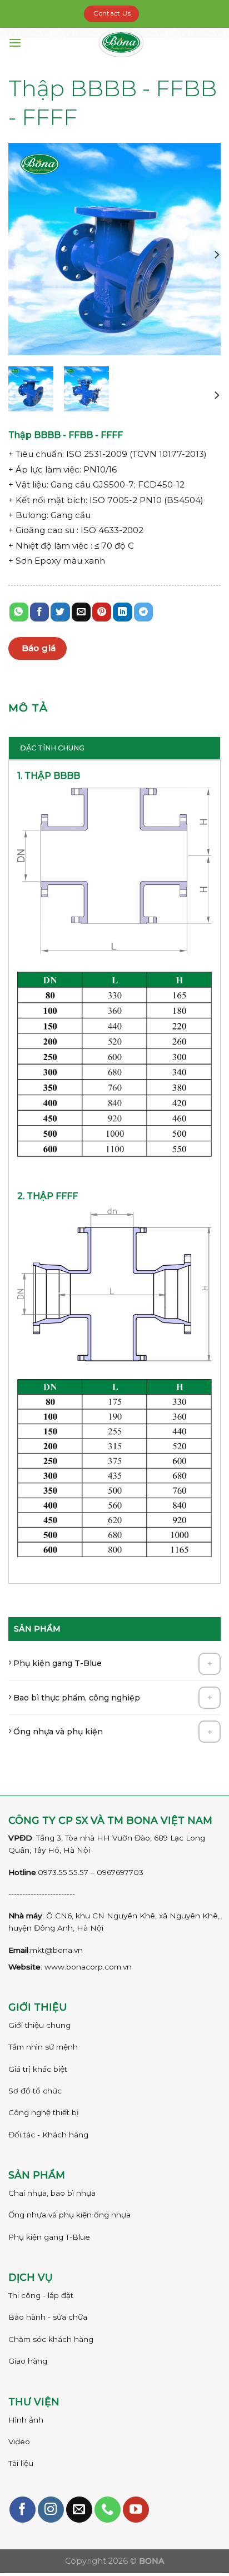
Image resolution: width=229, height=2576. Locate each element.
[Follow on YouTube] (136, 2510)
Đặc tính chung (52, 748)
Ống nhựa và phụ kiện (57, 1732)
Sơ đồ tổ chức (35, 2091)
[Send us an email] (79, 2510)
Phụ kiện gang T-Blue (56, 1663)
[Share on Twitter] (60, 612)
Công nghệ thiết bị (44, 2112)
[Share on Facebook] (39, 612)
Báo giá (39, 648)
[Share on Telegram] (143, 612)
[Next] (216, 255)
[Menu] (15, 43)
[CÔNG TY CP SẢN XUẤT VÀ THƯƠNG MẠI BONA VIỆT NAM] (121, 43)
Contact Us (112, 13)
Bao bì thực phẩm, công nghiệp (76, 1698)
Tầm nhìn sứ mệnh (43, 2047)
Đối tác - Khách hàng (48, 2135)
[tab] (114, 748)
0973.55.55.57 (63, 1872)
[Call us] (108, 2510)
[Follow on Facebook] (23, 2510)
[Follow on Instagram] (51, 2510)
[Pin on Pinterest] (102, 612)
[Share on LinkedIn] (122, 612)
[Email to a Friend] (81, 612)
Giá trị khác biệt (38, 2069)
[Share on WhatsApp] (19, 612)
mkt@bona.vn (56, 1950)
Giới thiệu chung (39, 2025)
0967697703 (120, 1872)
